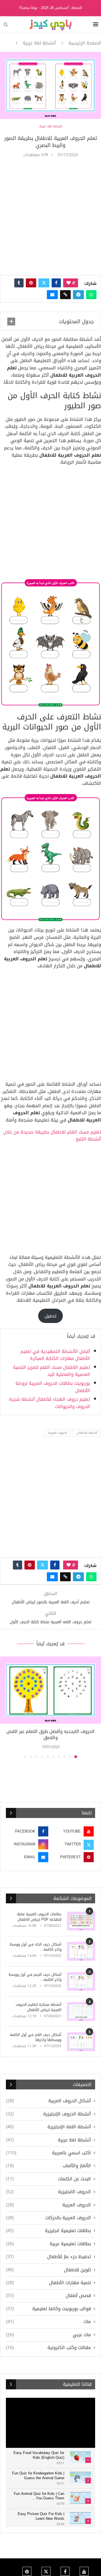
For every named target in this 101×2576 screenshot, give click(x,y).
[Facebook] (65, 2571)
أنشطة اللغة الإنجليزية (48, 2127)
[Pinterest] (27, 2571)
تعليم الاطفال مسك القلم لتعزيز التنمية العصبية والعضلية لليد (51, 1371)
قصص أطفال (48, 2296)
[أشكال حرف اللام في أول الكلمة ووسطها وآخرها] (81, 2042)
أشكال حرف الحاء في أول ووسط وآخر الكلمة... (36, 1947)
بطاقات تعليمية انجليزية (48, 2231)
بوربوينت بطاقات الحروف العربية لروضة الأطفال (53, 1387)
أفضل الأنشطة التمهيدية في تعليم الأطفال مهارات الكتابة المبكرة (55, 1355)
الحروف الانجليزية (48, 2192)
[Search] (6, 25)
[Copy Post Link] (65, 295)
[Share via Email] (52, 295)
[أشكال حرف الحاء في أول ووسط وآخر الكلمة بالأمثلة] (81, 1951)
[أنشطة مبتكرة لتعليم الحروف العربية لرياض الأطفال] (81, 2011)
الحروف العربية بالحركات (48, 2218)
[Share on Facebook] (56, 283)
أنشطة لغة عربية (39, 43)
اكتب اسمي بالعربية (48, 2153)
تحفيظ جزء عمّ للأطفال (48, 2257)
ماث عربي (48, 2335)
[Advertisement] (50, 216)
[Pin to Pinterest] (31, 283)
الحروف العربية (58, 1433)
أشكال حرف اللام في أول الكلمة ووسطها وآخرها (36, 2037)
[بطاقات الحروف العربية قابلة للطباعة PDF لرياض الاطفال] (81, 1921)
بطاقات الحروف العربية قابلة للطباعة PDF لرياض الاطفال (39, 1917)
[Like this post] (69, 283)
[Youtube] (84, 2571)
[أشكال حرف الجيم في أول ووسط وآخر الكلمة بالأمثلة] (81, 1982)
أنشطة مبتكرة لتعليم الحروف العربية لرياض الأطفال (39, 2007)
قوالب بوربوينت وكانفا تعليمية (48, 2309)
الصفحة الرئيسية (85, 43)
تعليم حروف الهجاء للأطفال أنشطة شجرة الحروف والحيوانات (50, 1403)
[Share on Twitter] (44, 283)
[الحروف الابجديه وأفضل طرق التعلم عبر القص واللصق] (50, 1690)
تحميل (50, 1316)
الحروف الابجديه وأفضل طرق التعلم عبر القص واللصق (50, 1734)
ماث (48, 2322)
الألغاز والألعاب (48, 2166)
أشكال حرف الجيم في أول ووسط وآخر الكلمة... (35, 1977)
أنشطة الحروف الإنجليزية (48, 2114)
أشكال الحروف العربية (48, 2101)
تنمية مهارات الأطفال (48, 2283)
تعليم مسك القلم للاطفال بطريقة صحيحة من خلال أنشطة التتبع (52, 1136)
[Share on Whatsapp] (91, 295)
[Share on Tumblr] (19, 283)
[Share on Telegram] (78, 295)
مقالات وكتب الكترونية (48, 2348)
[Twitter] (46, 2571)
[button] (5, 1707)
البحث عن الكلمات (48, 2179)
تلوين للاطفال (48, 2270)
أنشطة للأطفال (87, 1433)
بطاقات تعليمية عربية (48, 2244)
